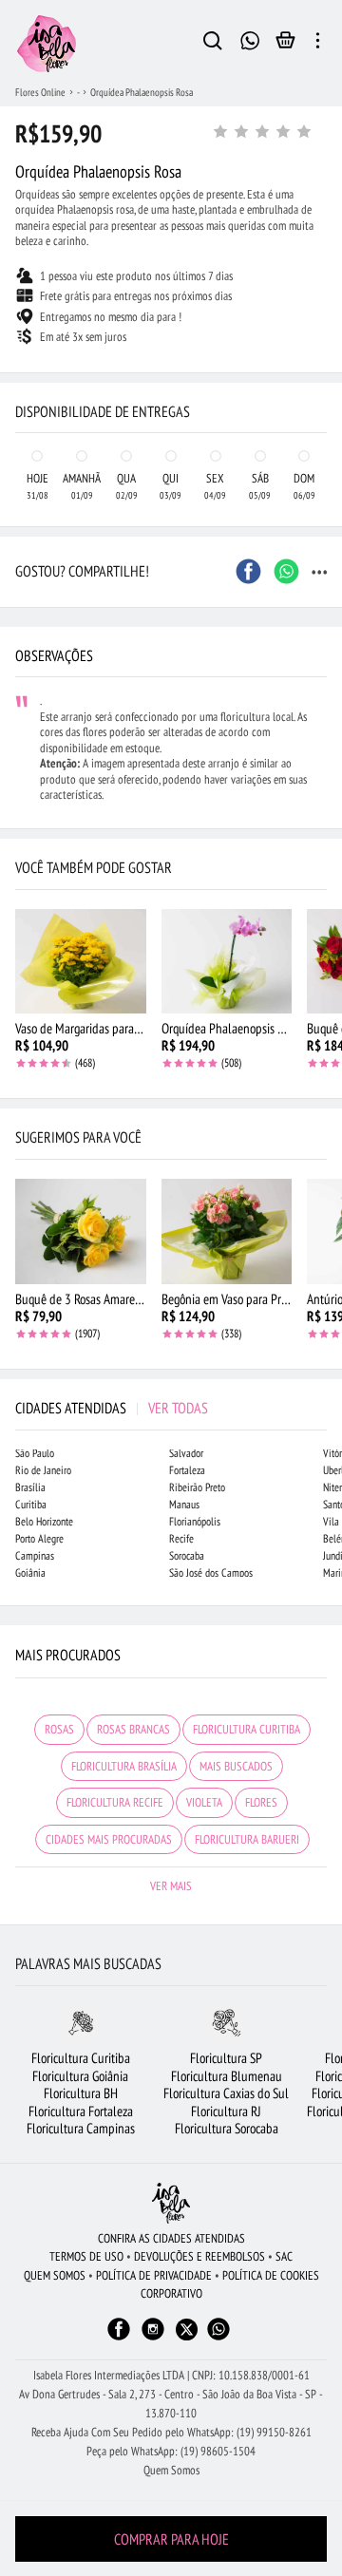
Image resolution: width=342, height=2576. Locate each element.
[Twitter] (187, 2330)
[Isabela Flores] (171, 2203)
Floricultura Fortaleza (81, 2111)
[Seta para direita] (323, 357)
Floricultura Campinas (81, 2128)
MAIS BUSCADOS (236, 1766)
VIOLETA (204, 1802)
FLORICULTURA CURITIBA (247, 1729)
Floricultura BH (81, 2093)
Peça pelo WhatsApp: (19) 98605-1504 (171, 2451)
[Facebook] (119, 2338)
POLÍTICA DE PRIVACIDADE (154, 2275)
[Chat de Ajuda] (250, 38)
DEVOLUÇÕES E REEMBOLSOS (199, 2256)
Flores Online (40, 92)
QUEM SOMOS (55, 2275)
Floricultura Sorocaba (227, 2128)
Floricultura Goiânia (80, 2076)
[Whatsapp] (218, 2338)
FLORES (261, 1802)
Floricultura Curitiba (81, 2058)
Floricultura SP (226, 2058)
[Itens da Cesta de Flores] (285, 45)
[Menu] (318, 44)
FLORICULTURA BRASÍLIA (124, 1766)
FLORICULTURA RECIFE (115, 1802)
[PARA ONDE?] (213, 44)
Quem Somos (171, 2470)
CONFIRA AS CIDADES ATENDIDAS (171, 2238)
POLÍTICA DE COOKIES (271, 2275)
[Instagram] (153, 2338)
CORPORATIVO (171, 2293)
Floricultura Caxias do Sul (226, 2093)
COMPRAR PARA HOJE (171, 2539)
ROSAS (59, 1729)
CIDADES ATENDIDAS (112, 1408)
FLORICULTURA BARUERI (247, 1839)
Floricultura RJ (226, 2111)
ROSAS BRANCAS (133, 1729)
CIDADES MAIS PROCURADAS (109, 1839)
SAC (284, 2256)
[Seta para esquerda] (19, 357)
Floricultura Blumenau (227, 2076)
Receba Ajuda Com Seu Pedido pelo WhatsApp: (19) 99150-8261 (171, 2432)
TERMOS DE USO (86, 2256)
